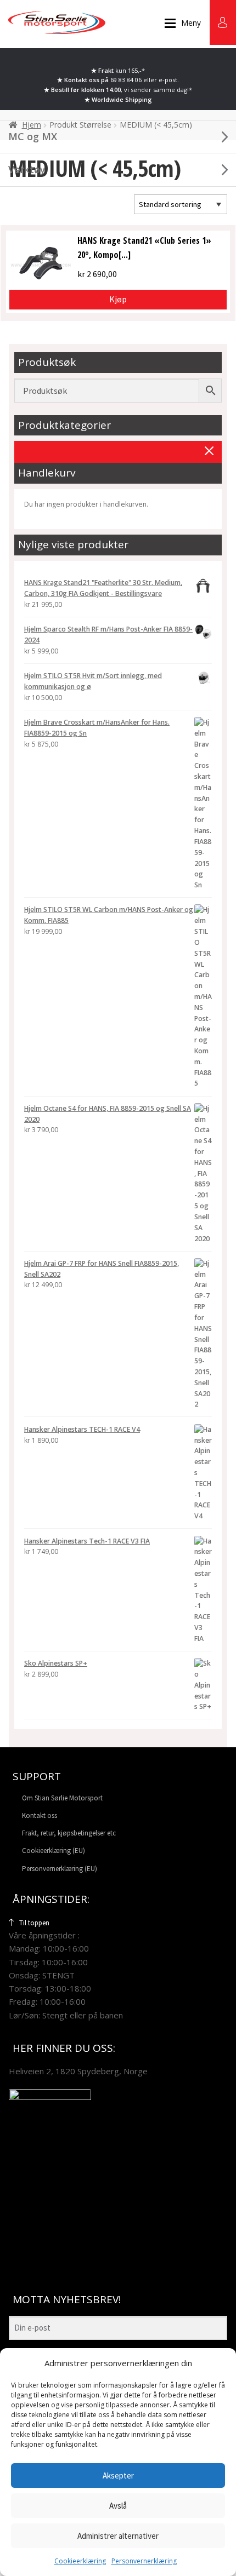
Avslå (118, 2506)
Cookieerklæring (80, 2561)
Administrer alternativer (118, 2536)
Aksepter (118, 2475)
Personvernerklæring (144, 2561)
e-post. (169, 80)
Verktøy (27, 169)
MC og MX (33, 136)
